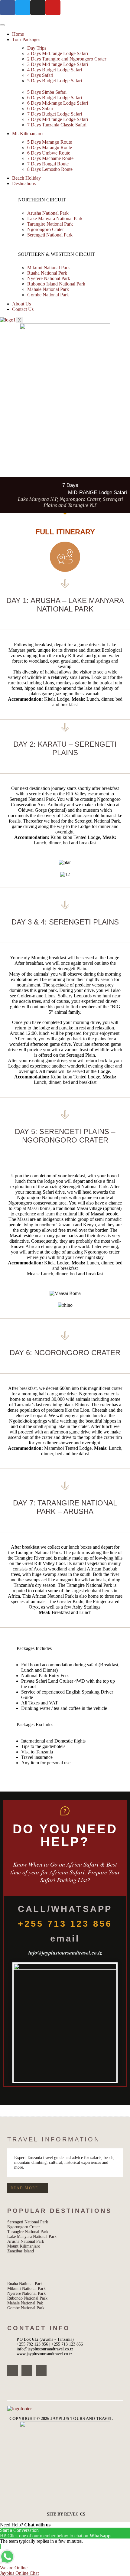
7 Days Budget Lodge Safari (55, 114)
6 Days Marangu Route (50, 147)
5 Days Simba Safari (47, 92)
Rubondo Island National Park (56, 284)
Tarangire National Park (50, 224)
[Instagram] (27, 2370)
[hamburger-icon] (2, 25)
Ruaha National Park (47, 273)
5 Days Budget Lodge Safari (55, 81)
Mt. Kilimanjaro (27, 134)
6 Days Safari (40, 108)
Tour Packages (26, 39)
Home (18, 34)
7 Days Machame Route (50, 158)
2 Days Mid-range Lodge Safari (58, 53)
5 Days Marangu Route (50, 142)
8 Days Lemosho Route (50, 169)
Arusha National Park (48, 213)
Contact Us (23, 309)
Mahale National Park (48, 289)
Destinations (24, 183)
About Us (21, 304)
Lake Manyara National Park (55, 218)
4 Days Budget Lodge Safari (55, 70)
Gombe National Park (48, 295)
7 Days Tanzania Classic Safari (57, 125)
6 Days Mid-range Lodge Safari (58, 103)
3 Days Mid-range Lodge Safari (58, 64)
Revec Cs (75, 2514)
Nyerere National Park (49, 278)
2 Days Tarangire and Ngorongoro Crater (67, 59)
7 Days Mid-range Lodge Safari (58, 119)
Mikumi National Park (49, 267)
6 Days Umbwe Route (49, 153)
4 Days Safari (40, 75)
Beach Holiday (26, 178)
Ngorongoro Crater (45, 229)
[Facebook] (13, 2370)
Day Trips (37, 48)
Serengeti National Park (50, 235)
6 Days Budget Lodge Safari (55, 98)
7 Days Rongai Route (48, 164)
